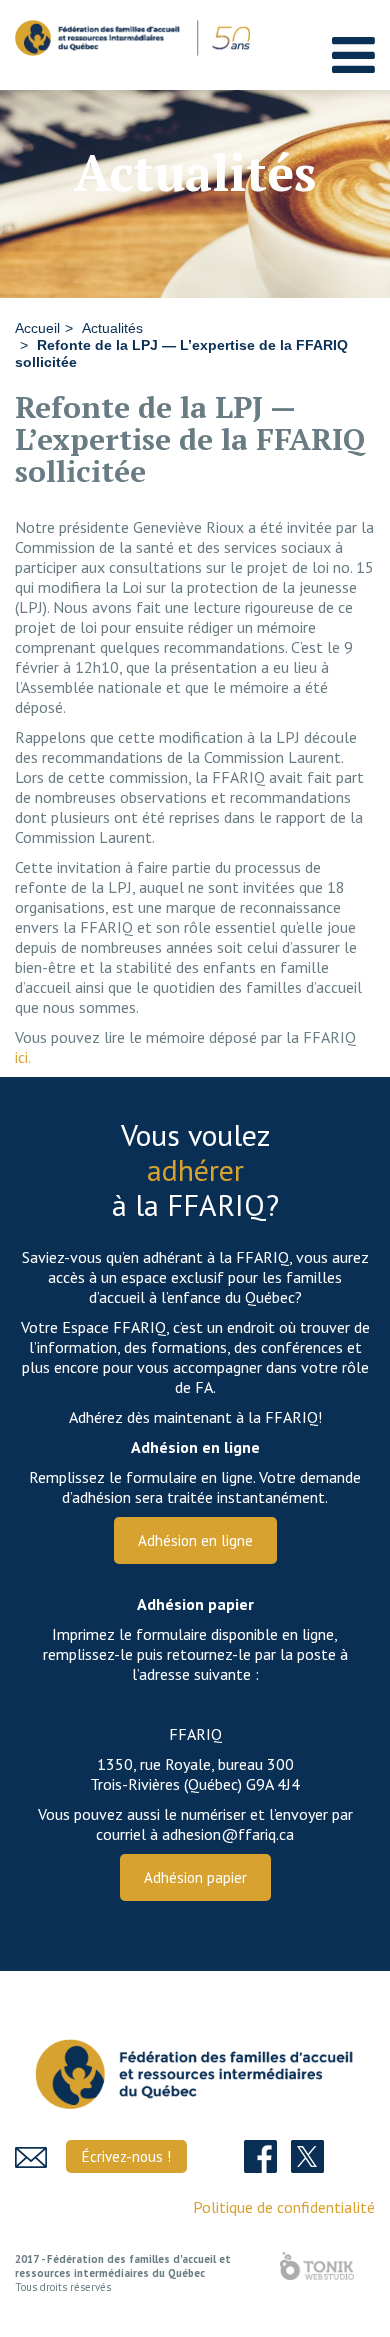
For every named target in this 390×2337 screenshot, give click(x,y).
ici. (23, 1057)
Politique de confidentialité (284, 2207)
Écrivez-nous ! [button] (126, 2156)
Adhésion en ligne (195, 1540)
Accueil (37, 328)
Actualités (112, 328)
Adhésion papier (195, 1877)
